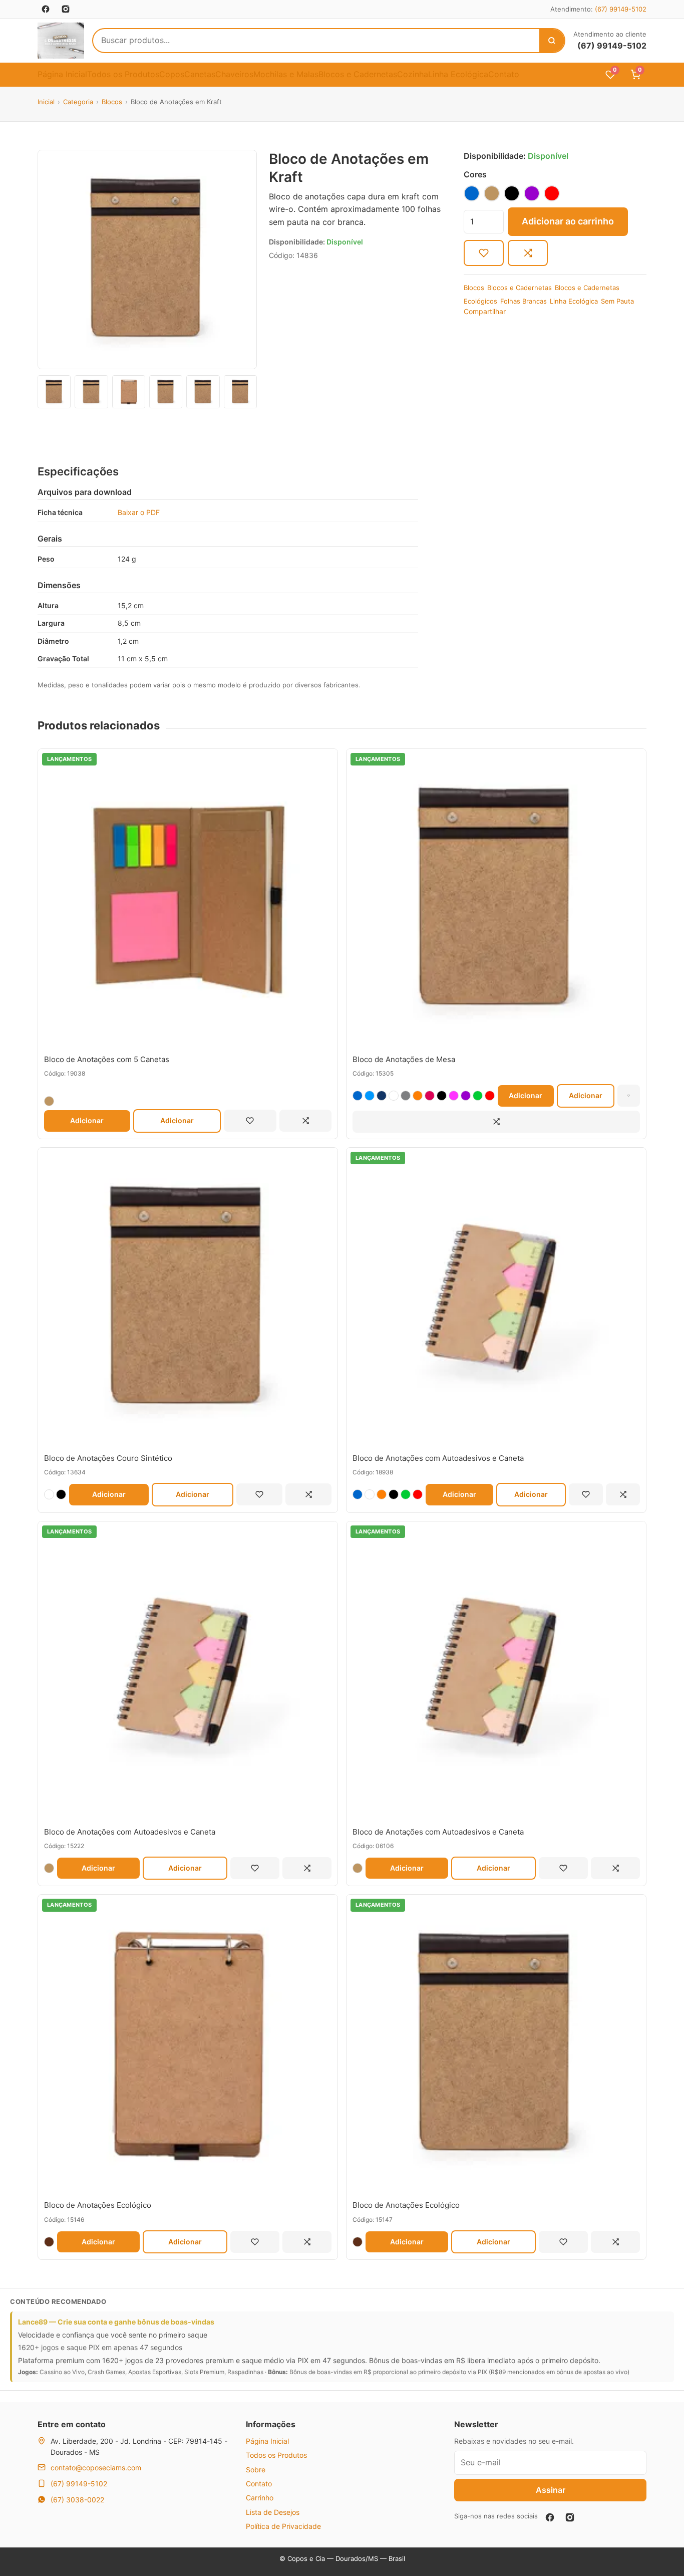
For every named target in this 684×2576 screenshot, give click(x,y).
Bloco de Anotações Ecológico (98, 2205)
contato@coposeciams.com (96, 2468)
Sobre (256, 2470)
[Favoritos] (250, 1121)
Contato (504, 74)
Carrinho (260, 2498)
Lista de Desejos (273, 2512)
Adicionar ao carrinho (568, 221)
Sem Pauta (617, 301)
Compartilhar (485, 311)
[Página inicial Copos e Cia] (61, 41)
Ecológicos (480, 301)
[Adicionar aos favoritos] (484, 253)
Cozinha (413, 74)
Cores (475, 174)
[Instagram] (570, 2517)
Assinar (551, 2490)
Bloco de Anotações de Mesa (404, 1059)
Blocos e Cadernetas (358, 74)
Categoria (78, 102)
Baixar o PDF (139, 512)
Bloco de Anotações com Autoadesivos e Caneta (438, 1458)
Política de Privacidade (283, 2526)
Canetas (200, 74)
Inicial (46, 102)
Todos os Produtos (123, 74)
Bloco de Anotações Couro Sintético (108, 1458)
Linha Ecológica (458, 74)
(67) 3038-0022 (77, 2500)
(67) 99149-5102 (621, 9)
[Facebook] (550, 2517)
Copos (172, 74)
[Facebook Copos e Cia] (46, 9)
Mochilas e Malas (286, 74)
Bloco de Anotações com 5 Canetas (107, 1059)
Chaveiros (234, 74)
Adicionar (87, 1120)
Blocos (112, 102)
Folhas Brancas (524, 301)
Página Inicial (62, 74)
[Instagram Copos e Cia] (66, 9)
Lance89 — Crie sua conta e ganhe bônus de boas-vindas (116, 2322)
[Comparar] (528, 253)
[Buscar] (552, 41)
